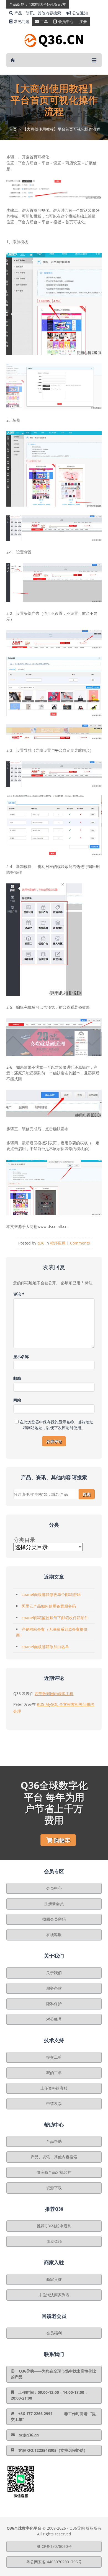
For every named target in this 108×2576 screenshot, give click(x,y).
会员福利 (54, 2333)
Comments (80, 1243)
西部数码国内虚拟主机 (54, 1694)
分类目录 (24, 1540)
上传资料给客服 (54, 2088)
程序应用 (58, 1243)
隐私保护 (54, 2004)
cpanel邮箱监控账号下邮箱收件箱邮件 (55, 1618)
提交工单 (54, 2057)
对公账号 (54, 2019)
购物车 (62, 1840)
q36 (41, 1243)
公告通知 (80, 13)
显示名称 (21, 1356)
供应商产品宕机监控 (54, 2172)
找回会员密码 (54, 1919)
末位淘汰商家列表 (54, 2295)
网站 (17, 1400)
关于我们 (54, 1973)
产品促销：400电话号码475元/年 (38, 4)
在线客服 (54, 1935)
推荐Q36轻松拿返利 (54, 2226)
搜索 (87, 1494)
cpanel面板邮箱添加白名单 (45, 1647)
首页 (13, 129)
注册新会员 (54, 1904)
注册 (83, 21)
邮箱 (17, 1378)
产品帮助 (54, 2141)
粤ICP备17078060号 (54, 2546)
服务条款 (54, 1988)
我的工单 (54, 2073)
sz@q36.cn (29, 2435)
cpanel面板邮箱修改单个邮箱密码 (51, 1594)
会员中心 (66, 21)
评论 (19, 1294)
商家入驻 (54, 2279)
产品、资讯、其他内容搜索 (38, 13)
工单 (44, 21)
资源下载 (54, 2188)
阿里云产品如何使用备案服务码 (49, 1606)
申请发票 (54, 2104)
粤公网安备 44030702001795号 (54, 2562)
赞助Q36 (54, 2241)
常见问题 (22, 21)
